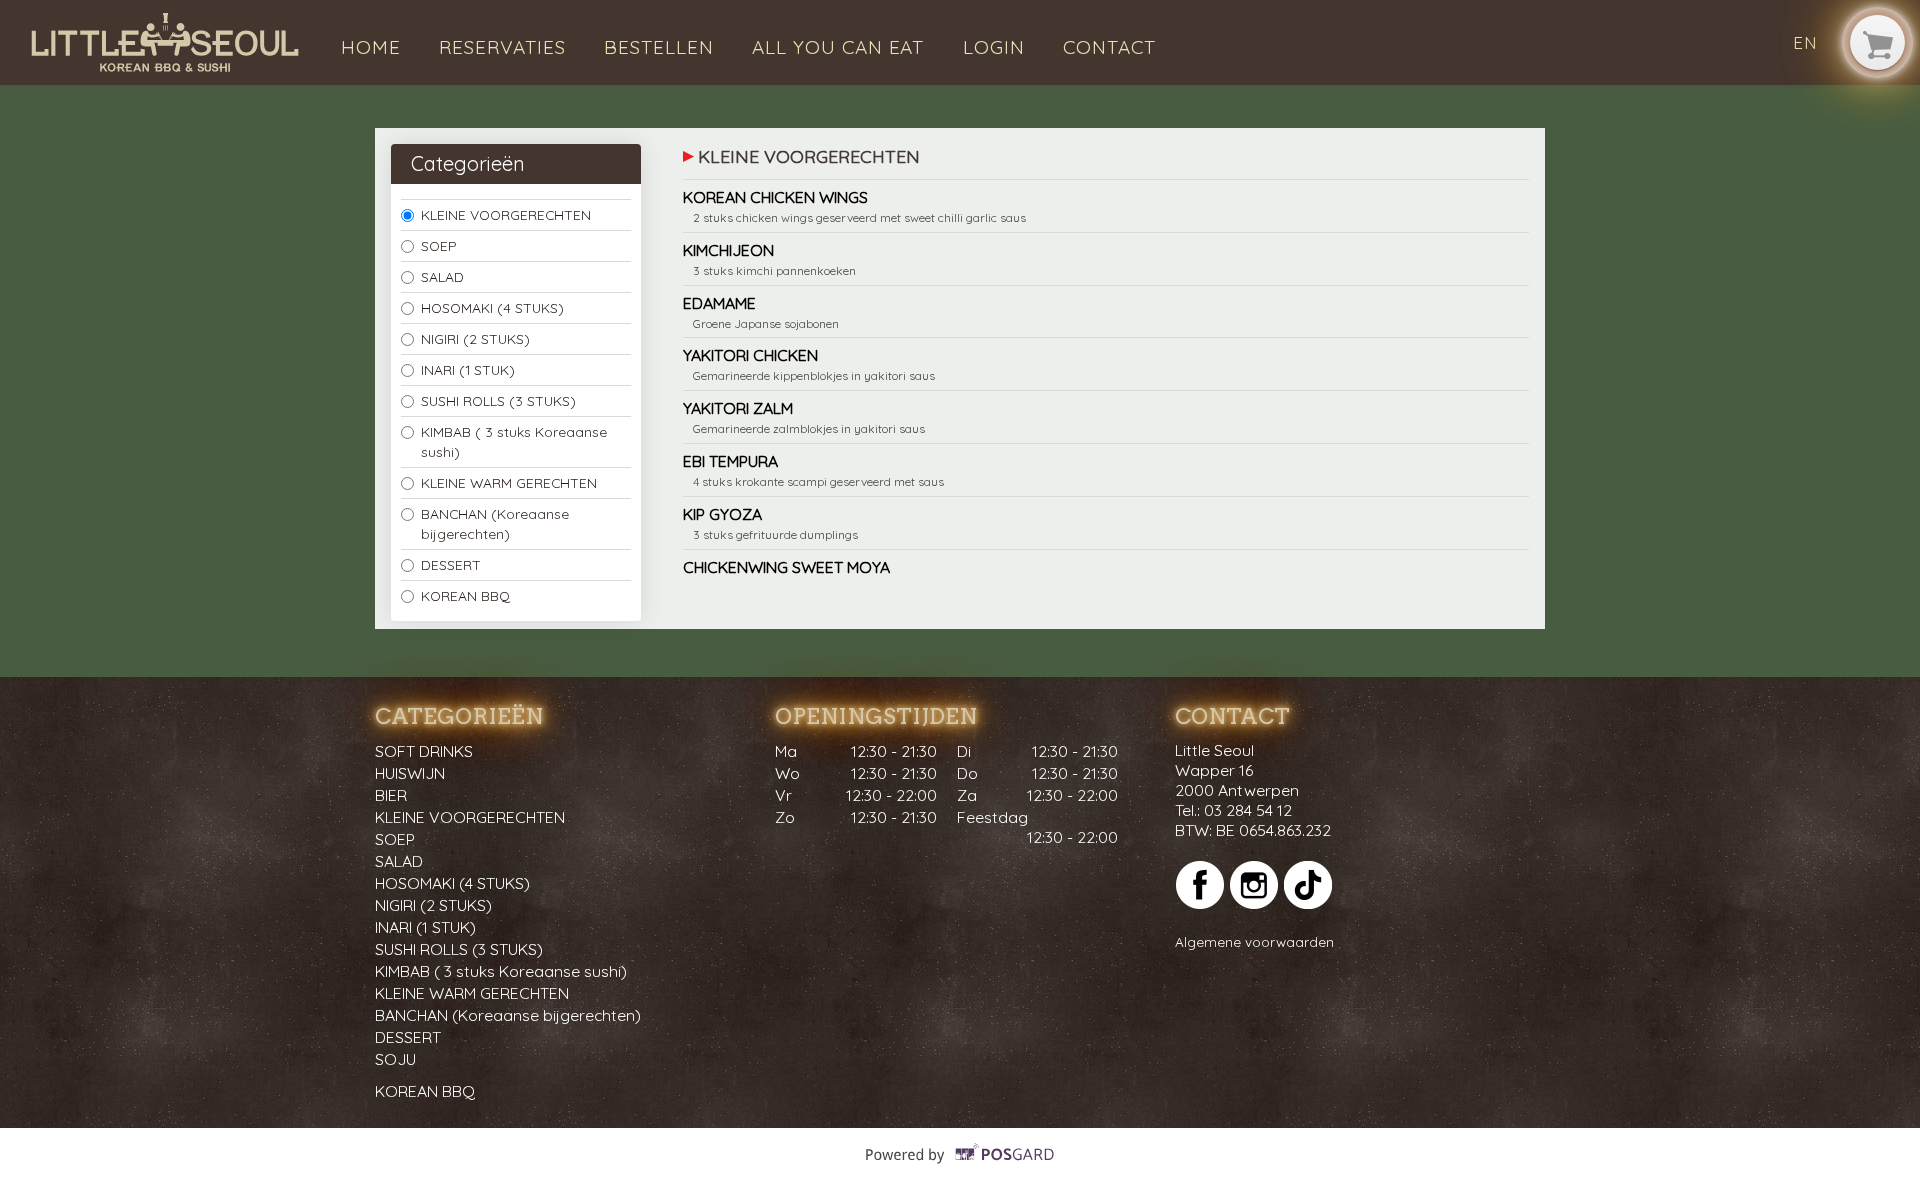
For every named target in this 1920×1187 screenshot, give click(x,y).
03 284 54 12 (1248, 810)
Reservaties (502, 47)
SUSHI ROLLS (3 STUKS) (498, 400)
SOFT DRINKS (424, 751)
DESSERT (451, 564)
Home (371, 47)
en (1805, 42)
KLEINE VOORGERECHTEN (506, 214)
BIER (391, 795)
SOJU (395, 1059)
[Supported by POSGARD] (960, 1167)
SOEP (439, 245)
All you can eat (838, 47)
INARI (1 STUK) (468, 369)
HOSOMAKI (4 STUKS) (492, 307)
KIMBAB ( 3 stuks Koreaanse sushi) (514, 441)
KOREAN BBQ (465, 595)
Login (994, 47)
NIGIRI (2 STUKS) (475, 338)
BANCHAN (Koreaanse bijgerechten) (495, 523)
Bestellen (659, 47)
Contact (1109, 47)
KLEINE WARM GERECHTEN (509, 482)
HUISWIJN (410, 773)
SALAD (442, 276)
